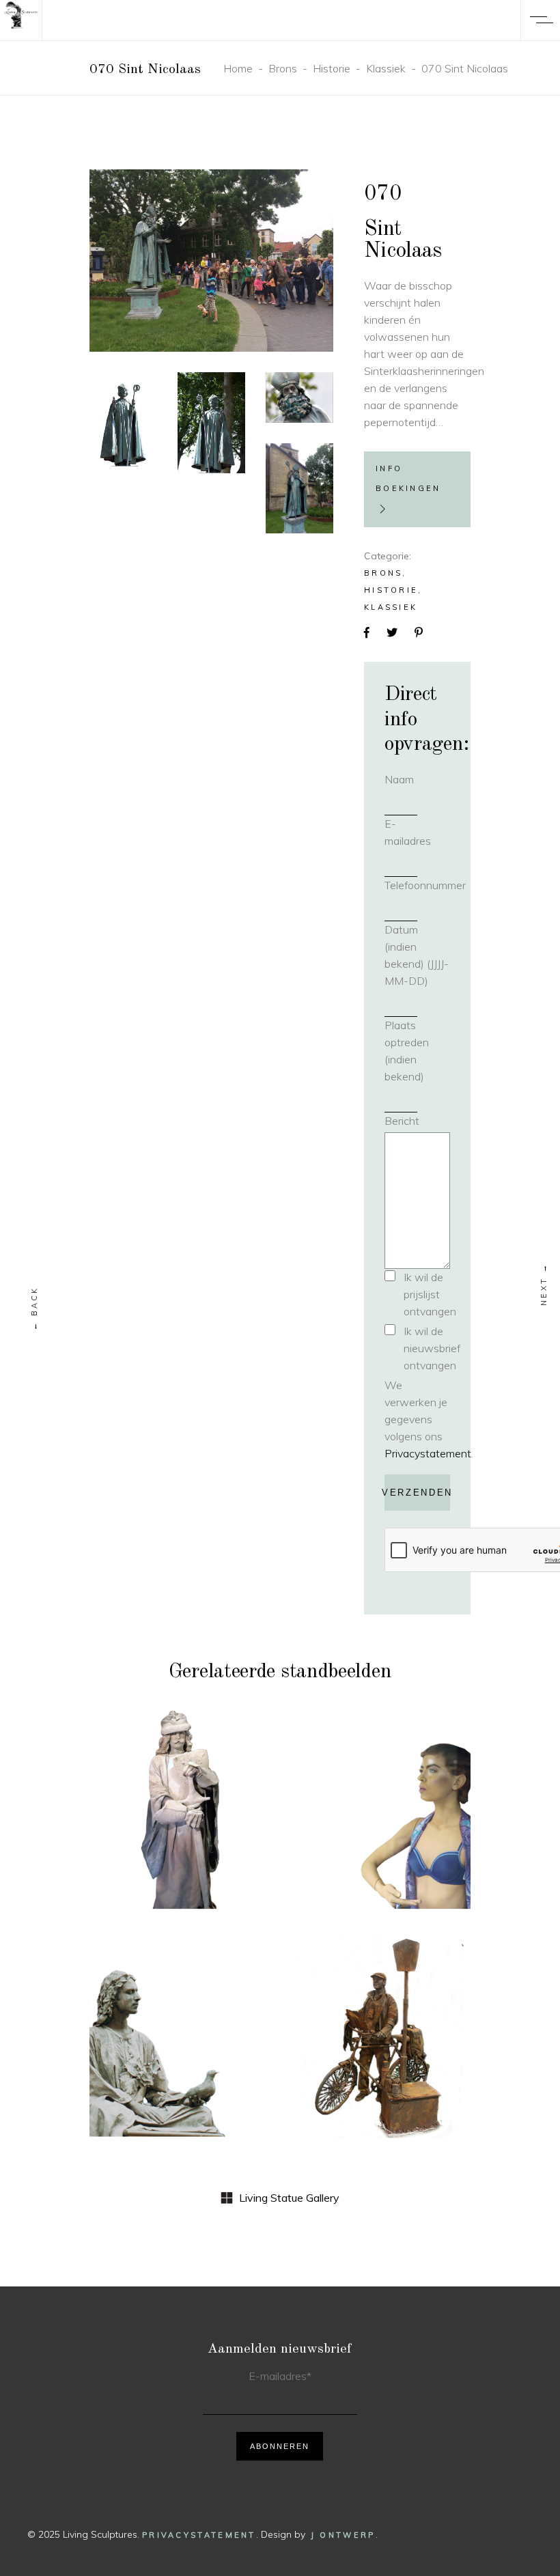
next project (544, 1284)
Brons (283, 68)
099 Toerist (381, 2052)
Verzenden (417, 1493)
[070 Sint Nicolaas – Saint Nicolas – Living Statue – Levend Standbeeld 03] (299, 397)
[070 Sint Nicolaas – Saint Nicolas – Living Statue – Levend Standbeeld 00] (123, 419)
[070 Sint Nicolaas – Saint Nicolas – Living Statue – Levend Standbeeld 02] (211, 423)
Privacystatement (428, 1453)
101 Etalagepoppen (380, 1815)
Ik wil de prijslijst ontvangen (430, 1294)
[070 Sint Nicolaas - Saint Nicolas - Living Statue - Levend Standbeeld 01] (211, 261)
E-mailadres (417, 832)
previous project (35, 1308)
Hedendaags (361, 1779)
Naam (417, 779)
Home (238, 68)
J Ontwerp (343, 2535)
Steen (209, 1789)
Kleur (421, 1779)
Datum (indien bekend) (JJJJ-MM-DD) (417, 955)
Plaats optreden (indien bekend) (407, 1051)
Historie (332, 68)
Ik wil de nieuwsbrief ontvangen (432, 1348)
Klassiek (386, 68)
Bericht (402, 1121)
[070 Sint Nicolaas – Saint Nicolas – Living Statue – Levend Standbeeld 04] (299, 488)
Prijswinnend (160, 2016)
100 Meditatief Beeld (180, 2052)
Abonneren (280, 2446)
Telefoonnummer (417, 885)
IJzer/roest (380, 2027)
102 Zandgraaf (180, 1814)
